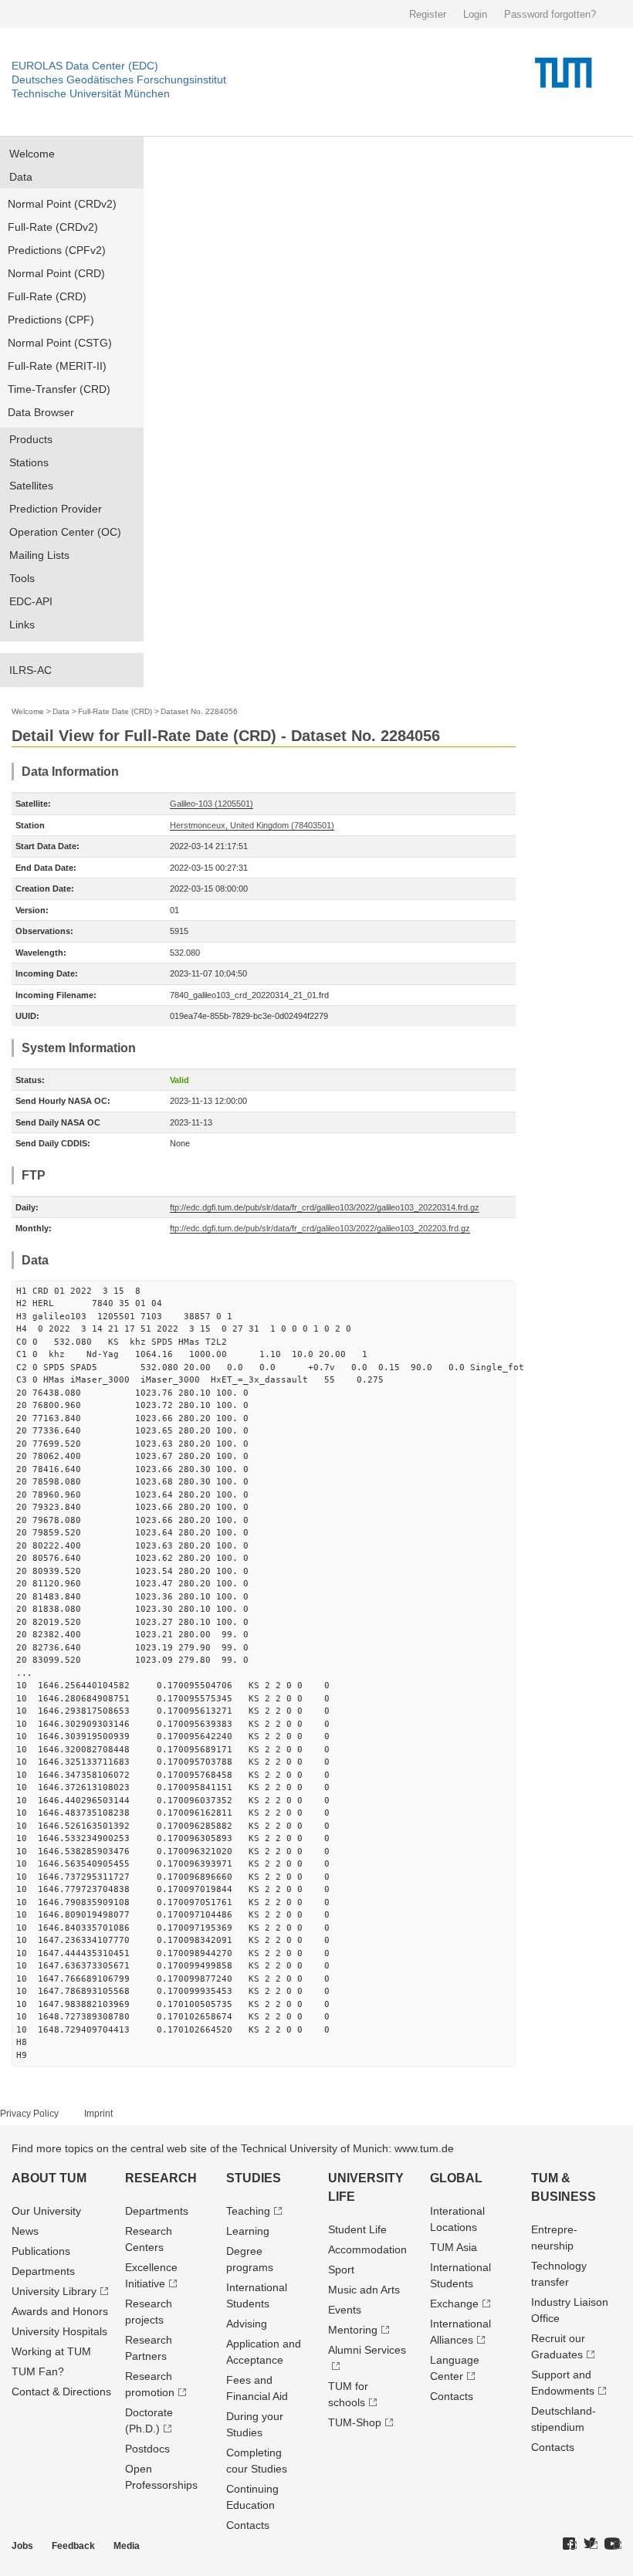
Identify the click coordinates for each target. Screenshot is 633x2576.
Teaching (248, 2211)
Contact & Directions (61, 2392)
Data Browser (41, 412)
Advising (247, 2324)
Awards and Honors (60, 2311)
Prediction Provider (56, 509)
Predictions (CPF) (51, 320)
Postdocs (147, 2449)
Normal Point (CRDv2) (62, 204)
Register (428, 14)
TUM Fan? (38, 2371)
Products (31, 439)
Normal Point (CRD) (56, 273)
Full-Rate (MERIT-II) (57, 366)
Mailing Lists (39, 555)
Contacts (248, 2525)
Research (161, 2178)
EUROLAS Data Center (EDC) (85, 66)
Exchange (454, 2304)
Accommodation (367, 2249)
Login (475, 14)
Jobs (22, 2546)
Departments (43, 2271)
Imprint (98, 2114)
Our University (46, 2211)
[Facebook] (570, 2544)
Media (127, 2546)
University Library (54, 2291)
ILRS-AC (30, 670)
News (25, 2231)
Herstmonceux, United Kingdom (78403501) (252, 825)
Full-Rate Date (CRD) (115, 711)
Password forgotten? (550, 14)
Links (22, 625)
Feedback (73, 2546)
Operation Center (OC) (65, 532)
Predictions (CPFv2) (57, 250)
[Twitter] (591, 2544)
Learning (248, 2231)
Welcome (32, 154)
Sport (341, 2270)
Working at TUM (51, 2351)
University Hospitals (59, 2331)
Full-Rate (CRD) (47, 296)
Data (21, 177)
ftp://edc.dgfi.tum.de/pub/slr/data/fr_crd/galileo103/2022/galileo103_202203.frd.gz (320, 1228)
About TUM (49, 2178)
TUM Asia (454, 2247)
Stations (29, 462)
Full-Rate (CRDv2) (53, 227)
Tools (22, 578)
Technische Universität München (91, 93)
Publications (41, 2251)
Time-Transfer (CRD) (59, 389)
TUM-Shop (355, 2422)
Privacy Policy (29, 2114)
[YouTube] (613, 2544)
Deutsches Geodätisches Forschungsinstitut (119, 80)
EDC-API (31, 601)
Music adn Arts (364, 2290)
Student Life (357, 2229)
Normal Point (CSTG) (60, 343)
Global (456, 2178)
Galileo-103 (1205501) (212, 804)
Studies (254, 2178)
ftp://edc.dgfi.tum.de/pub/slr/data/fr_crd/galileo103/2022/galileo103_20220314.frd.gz (325, 1207)
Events (345, 2310)
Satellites (31, 486)
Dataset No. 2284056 (199, 711)
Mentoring (353, 2330)
